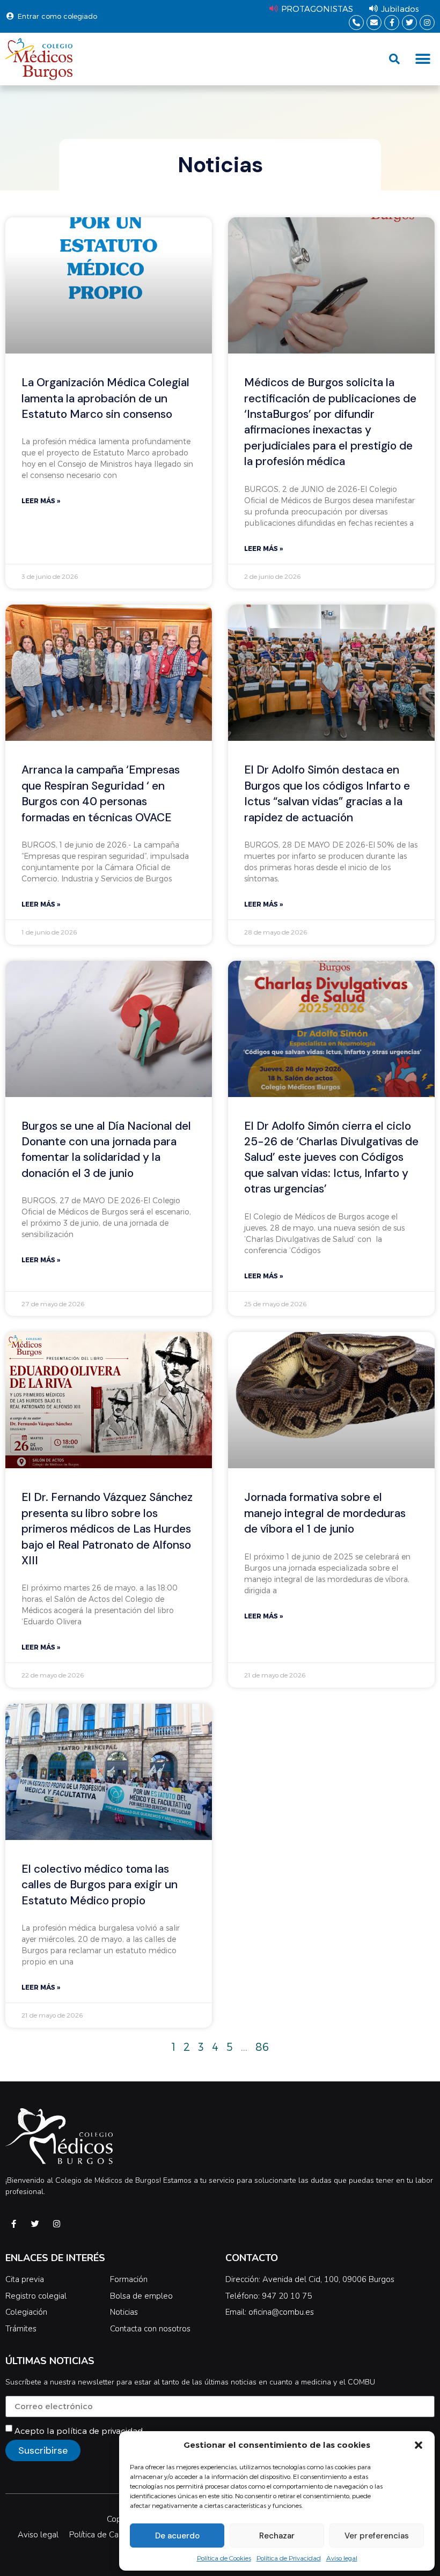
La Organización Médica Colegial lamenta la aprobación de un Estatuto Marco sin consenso (105, 398)
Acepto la (79, 2430)
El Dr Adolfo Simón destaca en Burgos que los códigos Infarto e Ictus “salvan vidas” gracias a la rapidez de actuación (327, 793)
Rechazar (277, 2536)
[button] (419, 2445)
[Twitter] (409, 23)
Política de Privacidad (289, 2558)
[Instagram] (427, 23)
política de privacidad (100, 2430)
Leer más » (41, 501)
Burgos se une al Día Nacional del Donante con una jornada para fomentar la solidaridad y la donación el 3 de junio (106, 1150)
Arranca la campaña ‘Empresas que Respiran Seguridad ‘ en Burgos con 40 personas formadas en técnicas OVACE (101, 793)
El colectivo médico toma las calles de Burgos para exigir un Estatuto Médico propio (100, 1885)
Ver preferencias (377, 2536)
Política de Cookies (224, 2558)
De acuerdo (177, 2536)
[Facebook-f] (392, 23)
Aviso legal (342, 2558)
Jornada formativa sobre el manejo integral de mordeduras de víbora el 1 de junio (325, 1513)
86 (262, 2047)
